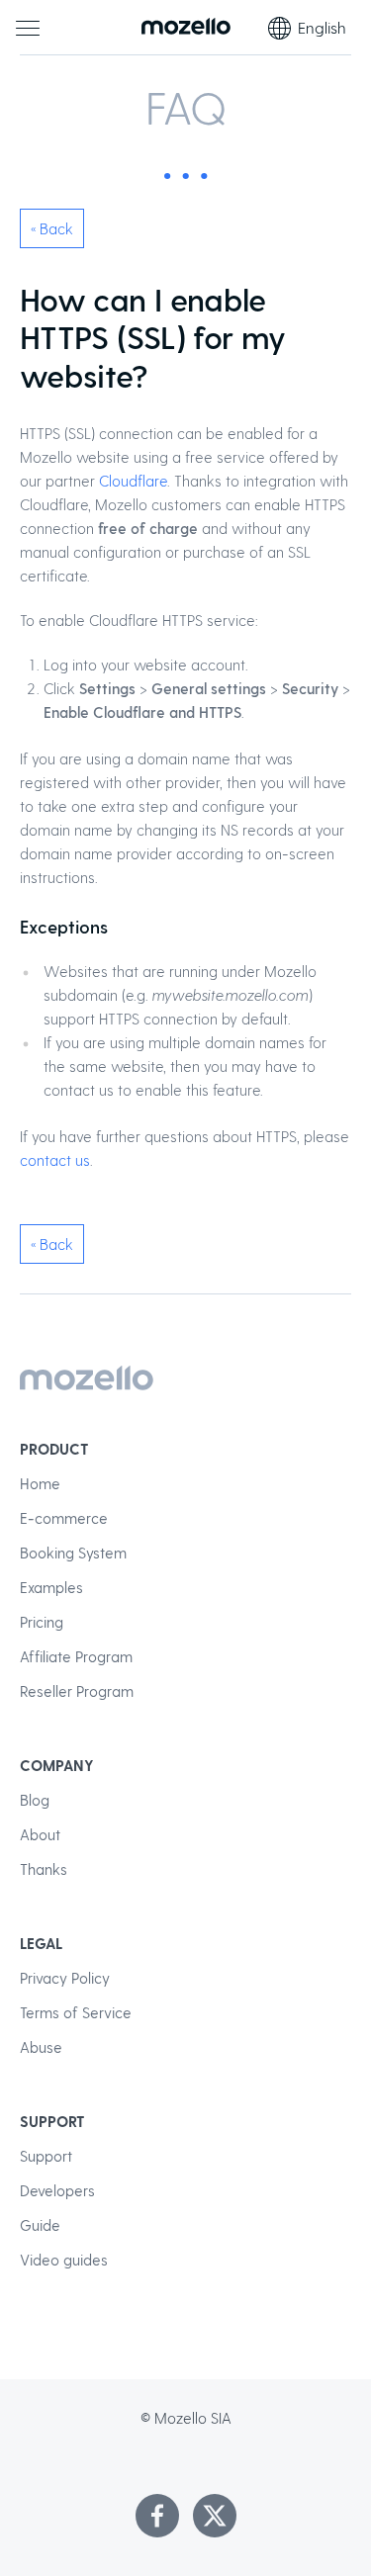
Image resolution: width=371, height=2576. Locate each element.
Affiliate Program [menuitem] (76, 1656)
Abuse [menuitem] (41, 2047)
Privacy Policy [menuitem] (65, 1978)
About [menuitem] (40, 1834)
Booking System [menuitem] (73, 1553)
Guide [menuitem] (40, 2225)
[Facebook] (157, 2516)
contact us (55, 1160)
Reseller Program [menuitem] (77, 1691)
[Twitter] (215, 2516)
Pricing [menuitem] (42, 1622)
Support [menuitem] (46, 2156)
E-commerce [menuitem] (64, 1518)
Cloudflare (133, 481)
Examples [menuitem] (51, 1587)
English (322, 27)
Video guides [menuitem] (64, 2260)
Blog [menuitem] (35, 1800)
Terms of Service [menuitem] (76, 2012)
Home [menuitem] (40, 1483)
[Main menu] (28, 28)
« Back (52, 228)
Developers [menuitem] (57, 2190)
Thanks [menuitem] (44, 1869)
